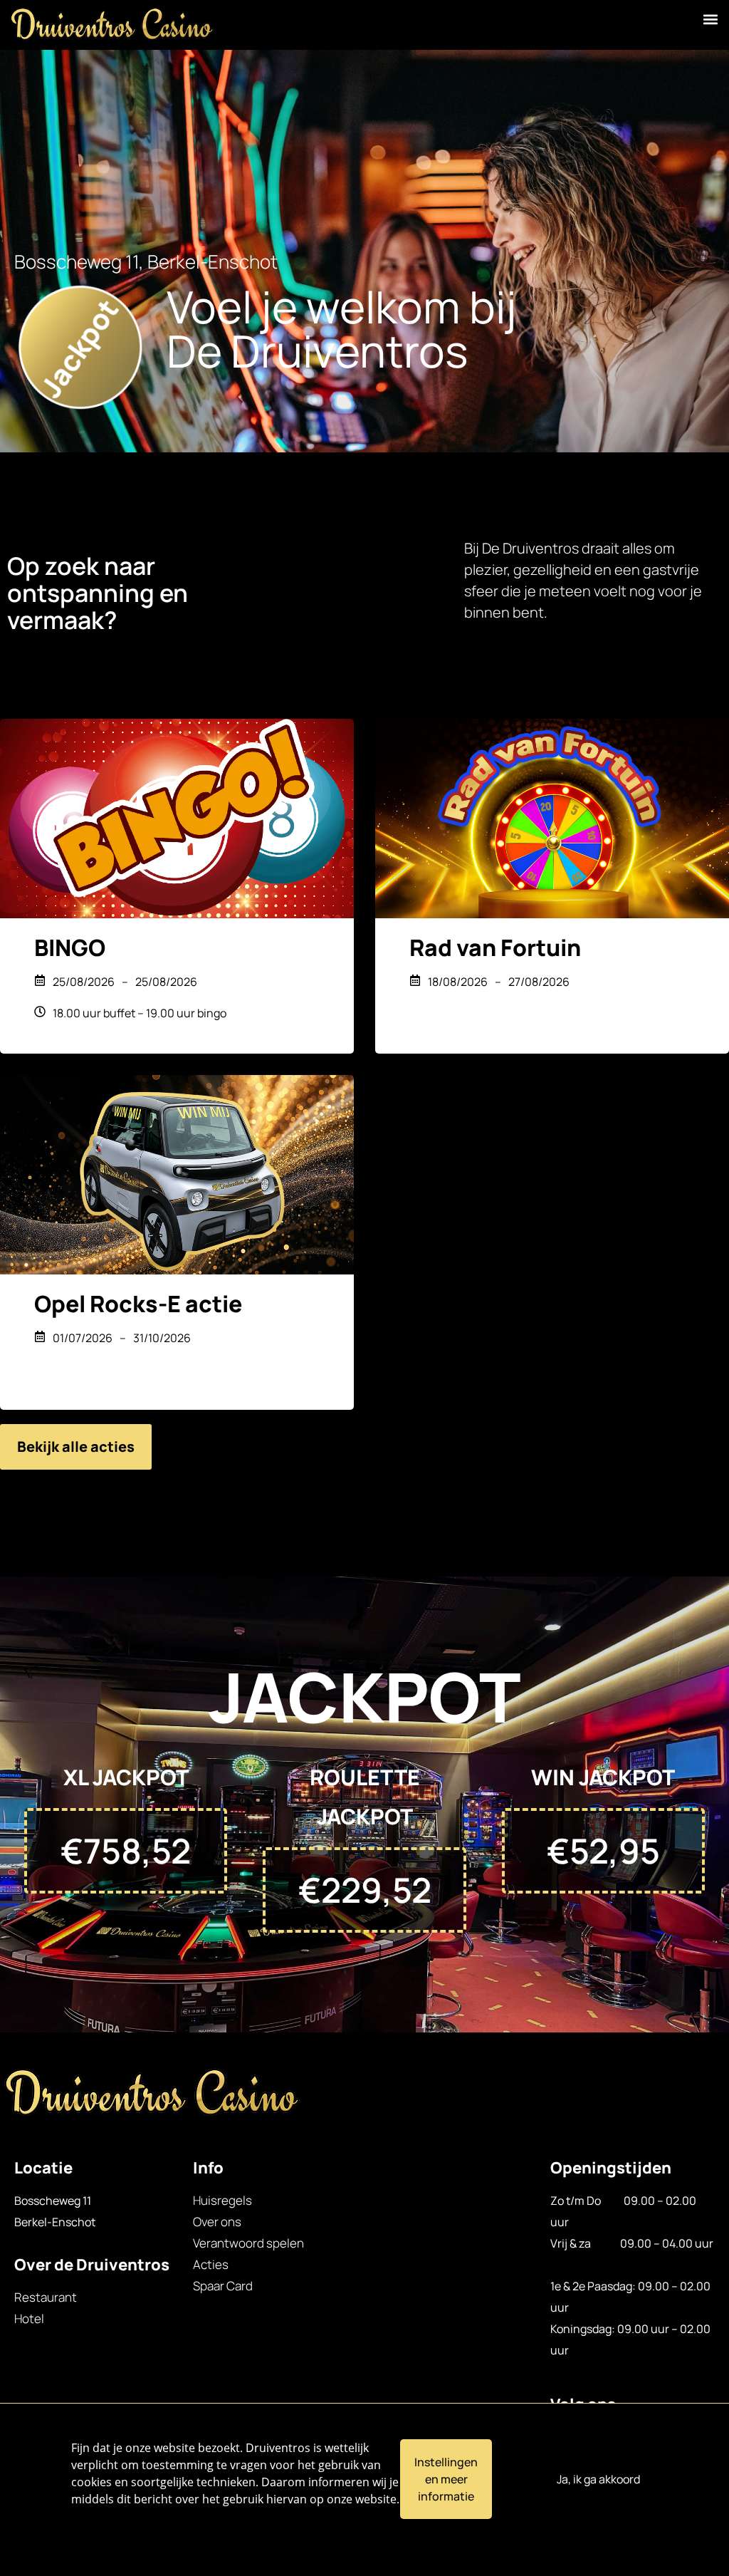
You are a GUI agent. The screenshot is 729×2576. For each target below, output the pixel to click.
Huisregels (222, 2200)
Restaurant (46, 2297)
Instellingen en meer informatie (446, 2479)
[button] (710, 19)
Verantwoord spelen (248, 2243)
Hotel (29, 2318)
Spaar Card (223, 2286)
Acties (211, 2264)
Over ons (217, 2222)
